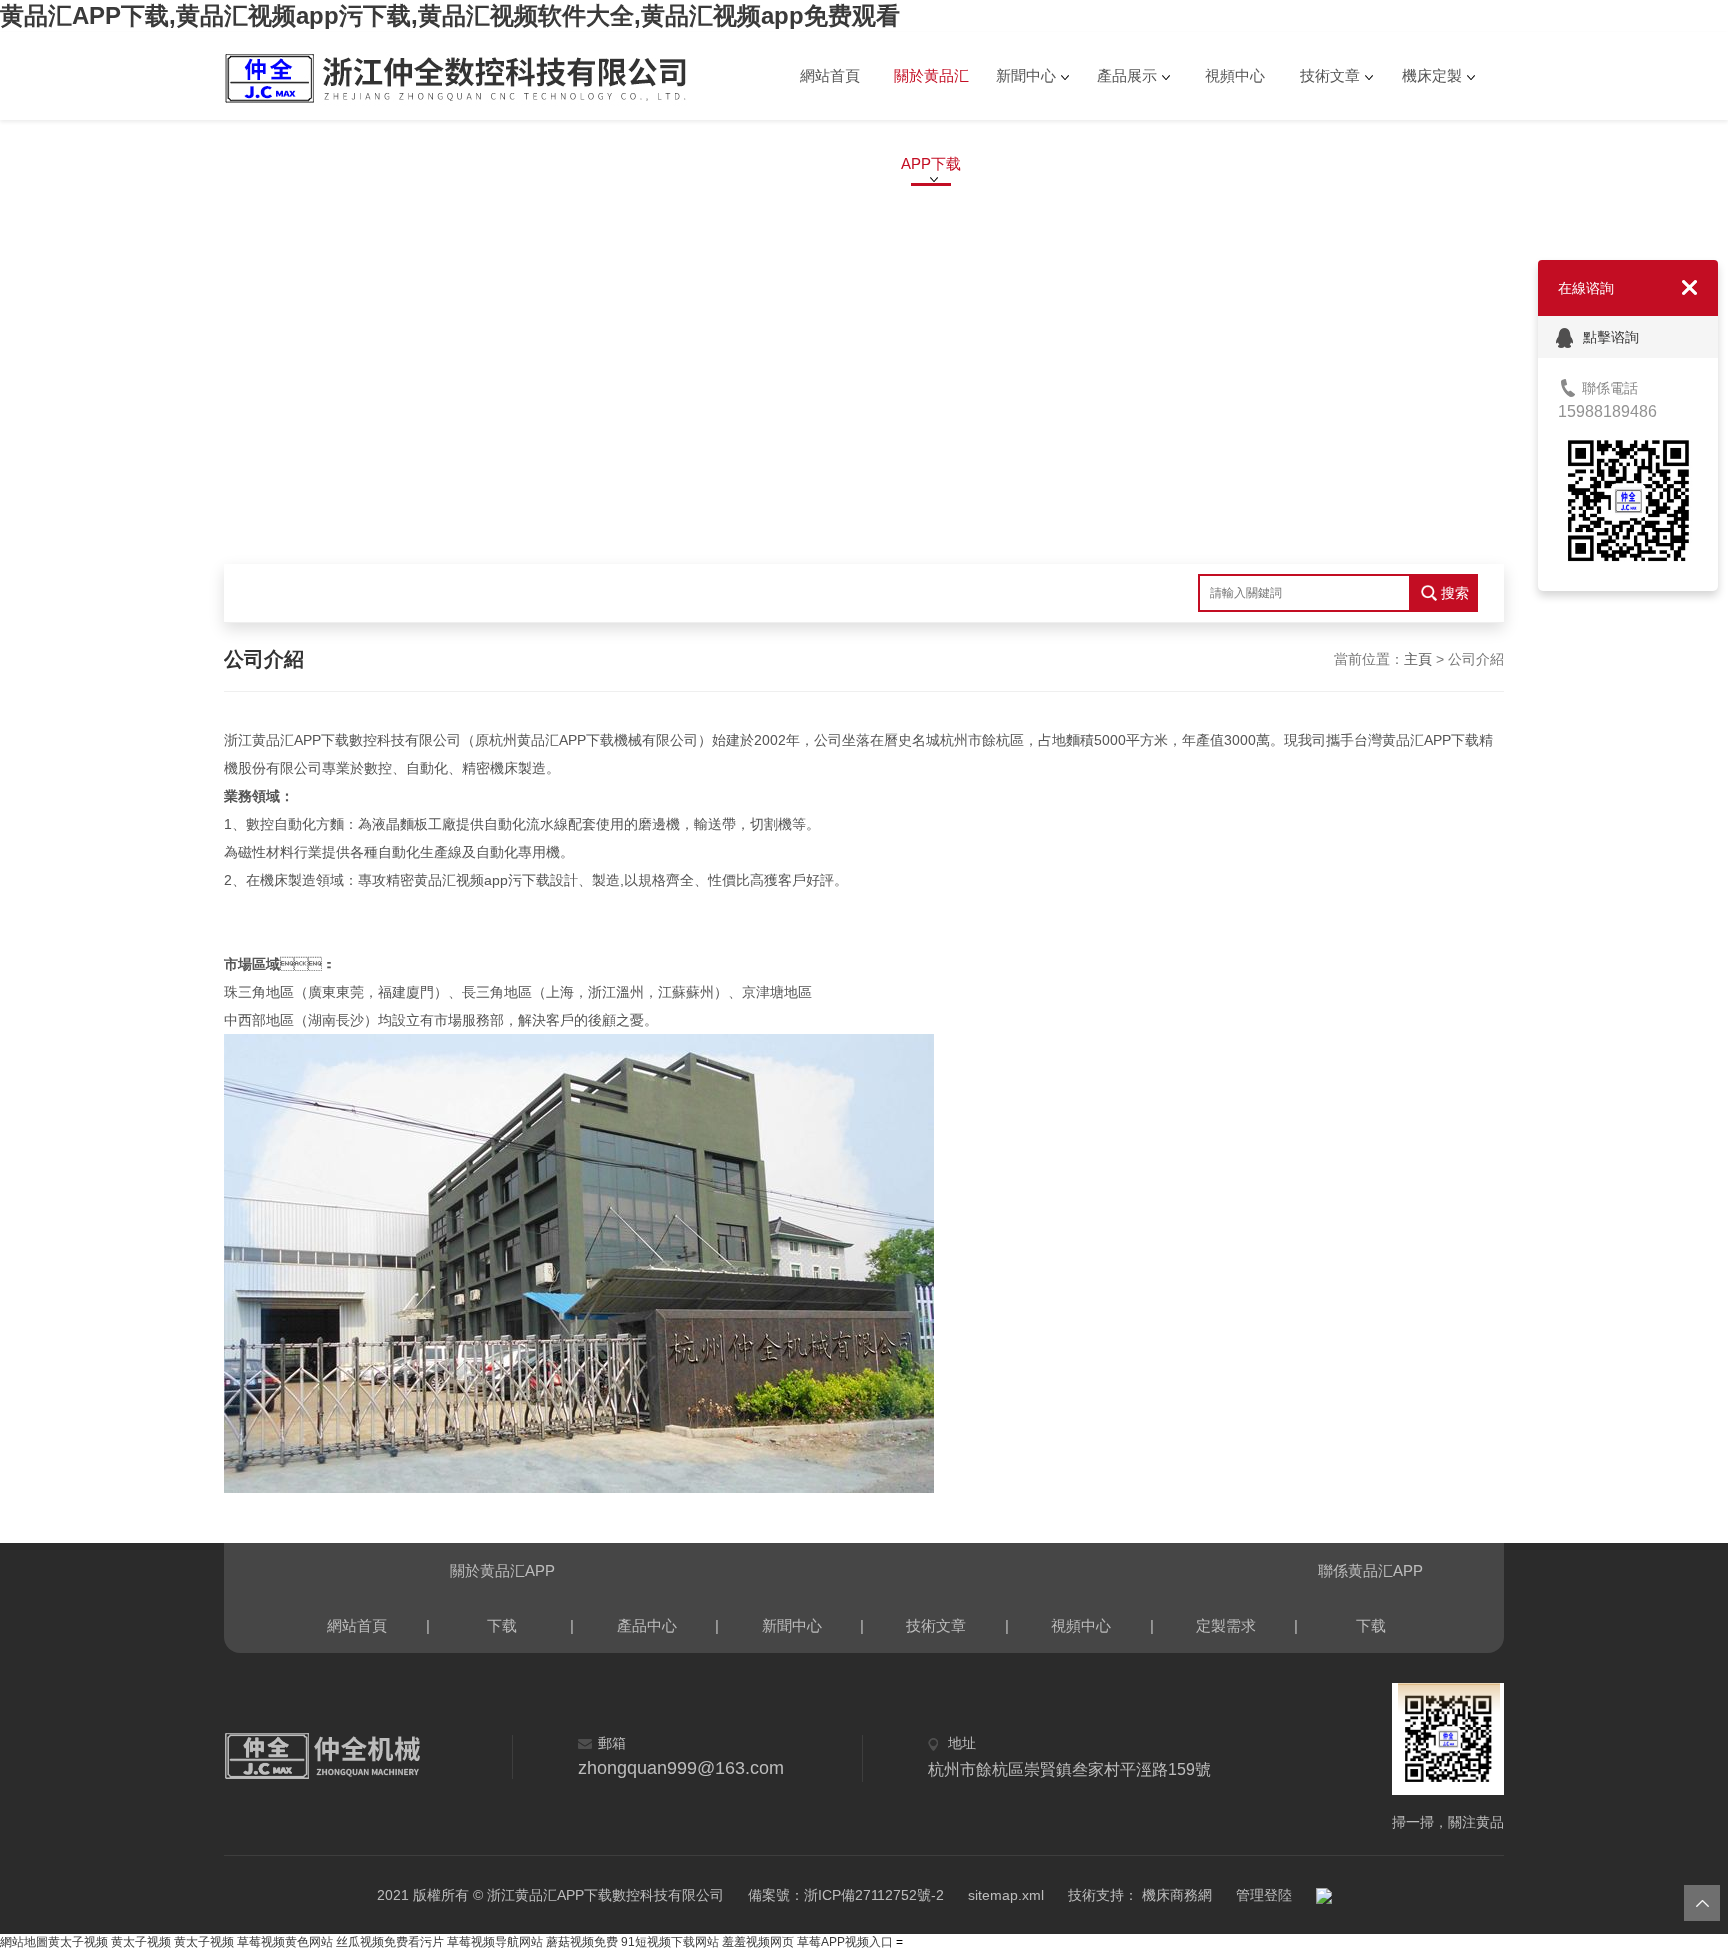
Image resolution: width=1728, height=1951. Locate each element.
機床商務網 (1175, 1895)
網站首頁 (830, 75)
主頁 (1418, 659)
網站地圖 (24, 1942)
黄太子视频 (78, 1942)
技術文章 (1330, 75)
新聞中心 (1026, 75)
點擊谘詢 (1611, 337)
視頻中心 (1235, 75)
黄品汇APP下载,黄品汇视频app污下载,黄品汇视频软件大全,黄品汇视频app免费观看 (450, 15)
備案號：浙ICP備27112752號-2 (846, 1895)
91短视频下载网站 (670, 1942)
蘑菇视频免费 (582, 1942)
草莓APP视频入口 (846, 1942)
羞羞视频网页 (758, 1942)
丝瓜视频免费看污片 (390, 1942)
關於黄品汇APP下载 (931, 93)
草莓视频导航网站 (495, 1942)
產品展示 (1127, 75)
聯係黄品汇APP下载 (1370, 1580)
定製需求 (1226, 1625)
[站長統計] (1324, 1895)
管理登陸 (1264, 1895)
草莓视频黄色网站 (285, 1942)
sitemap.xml (1006, 1895)
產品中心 (647, 1625)
